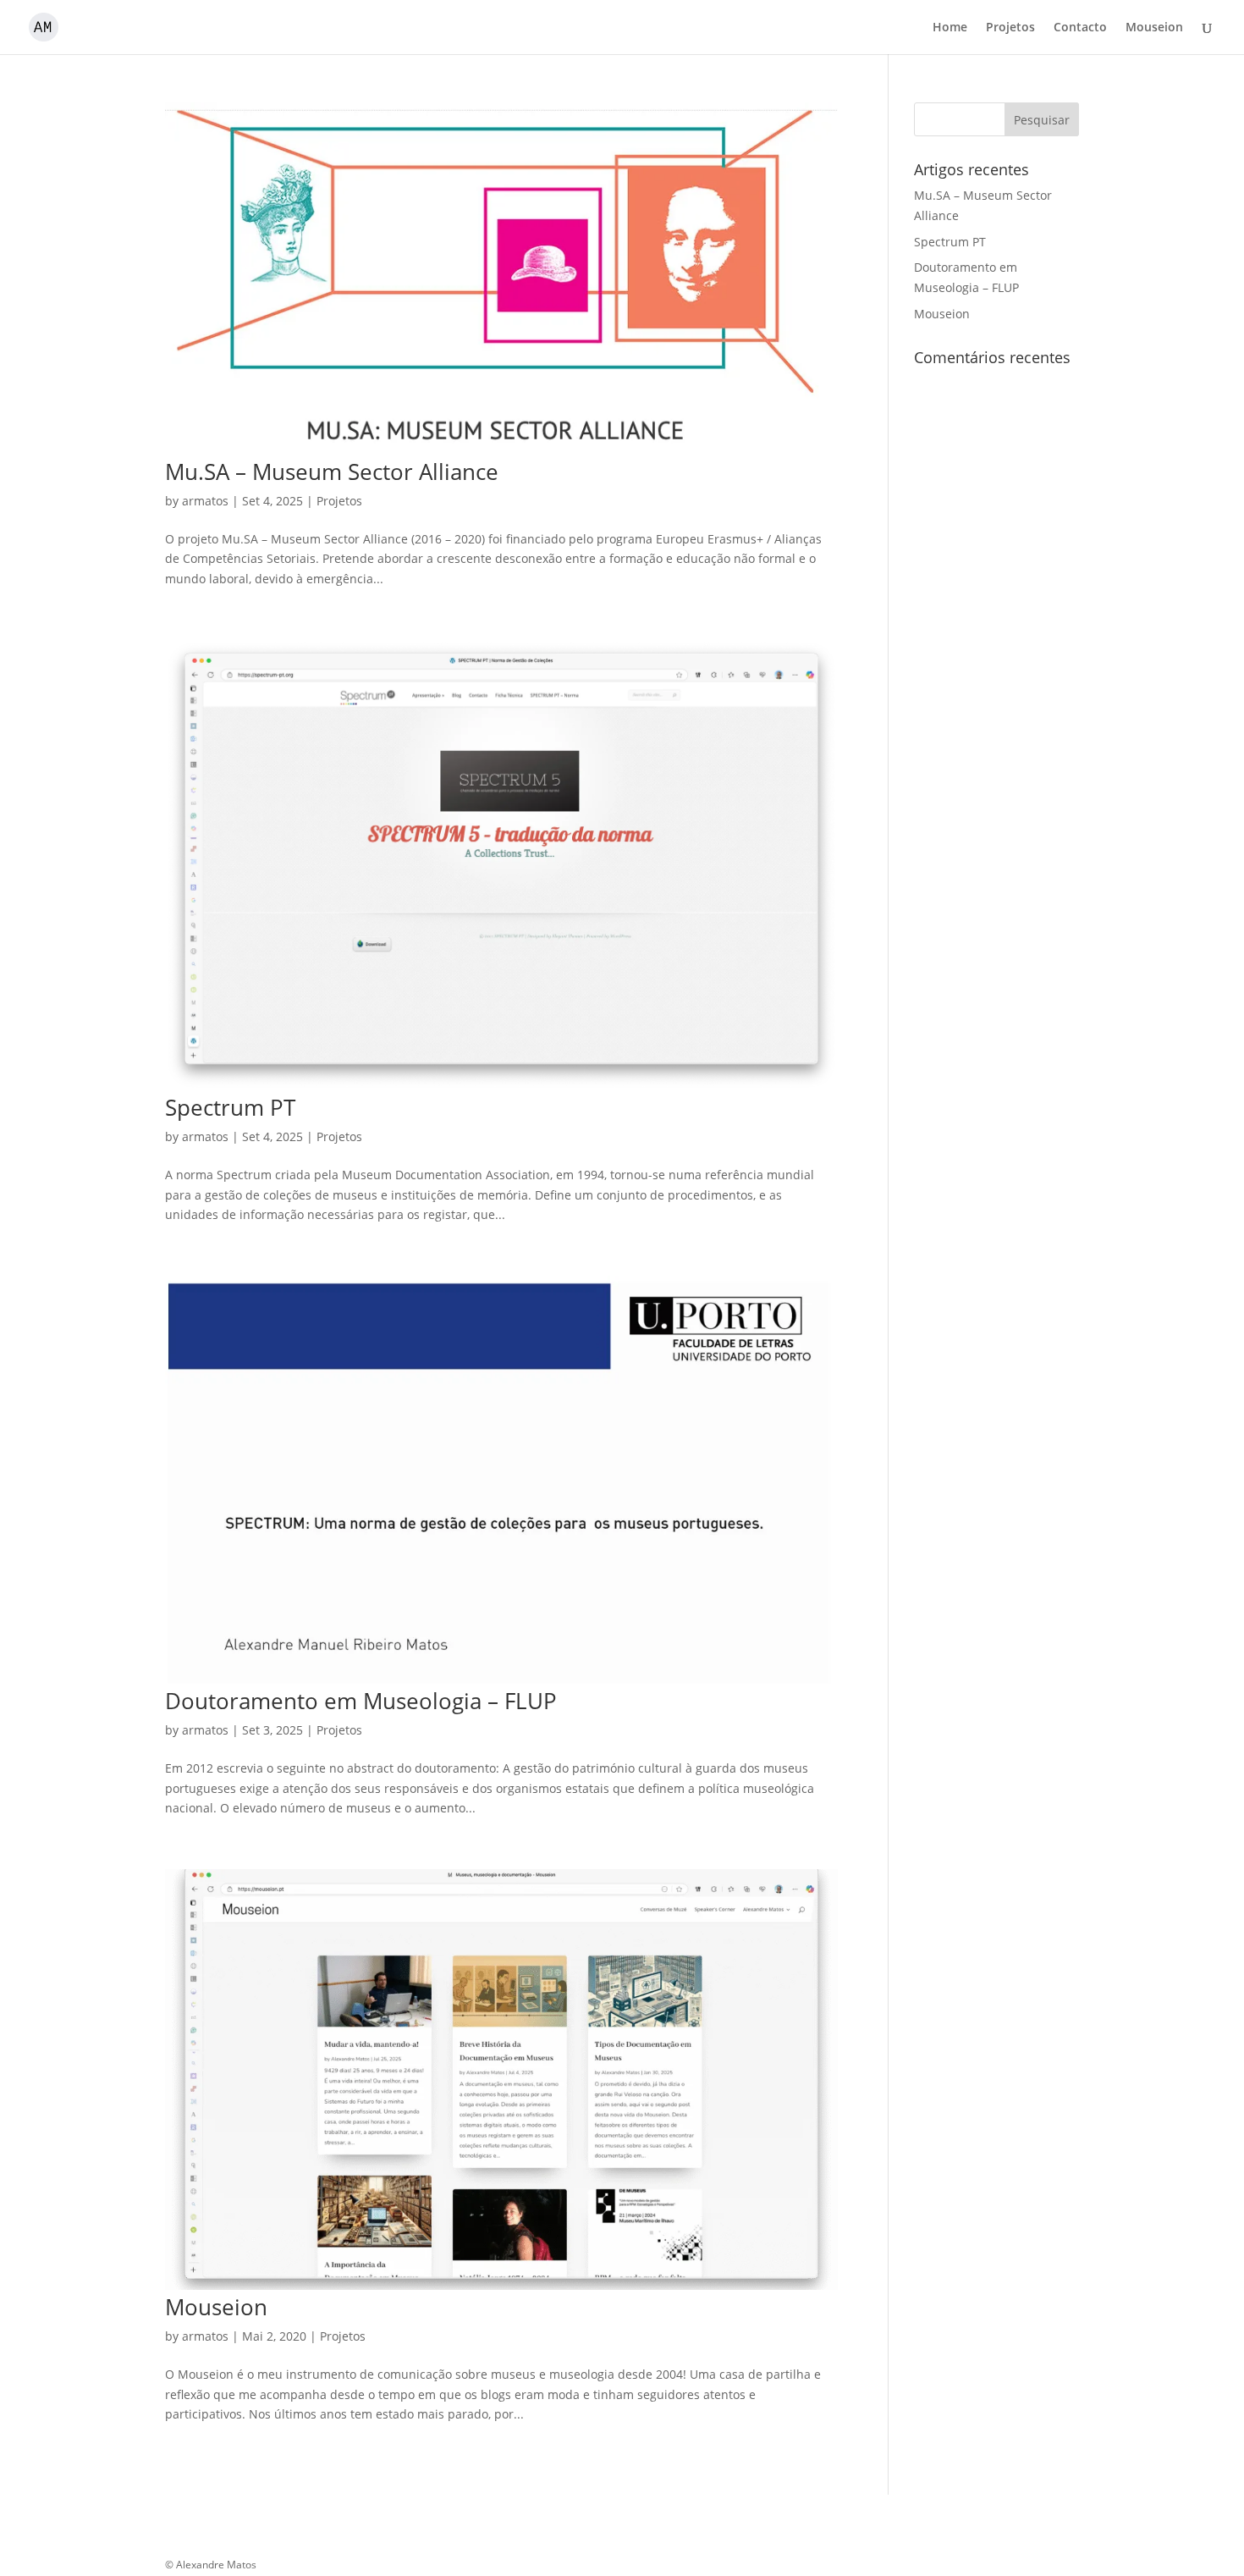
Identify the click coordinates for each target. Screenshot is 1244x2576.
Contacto (1080, 28)
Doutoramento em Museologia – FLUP (361, 1701)
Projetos (1010, 28)
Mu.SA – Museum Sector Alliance (332, 472)
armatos (205, 501)
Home (950, 28)
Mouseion (1154, 28)
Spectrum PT (230, 1107)
